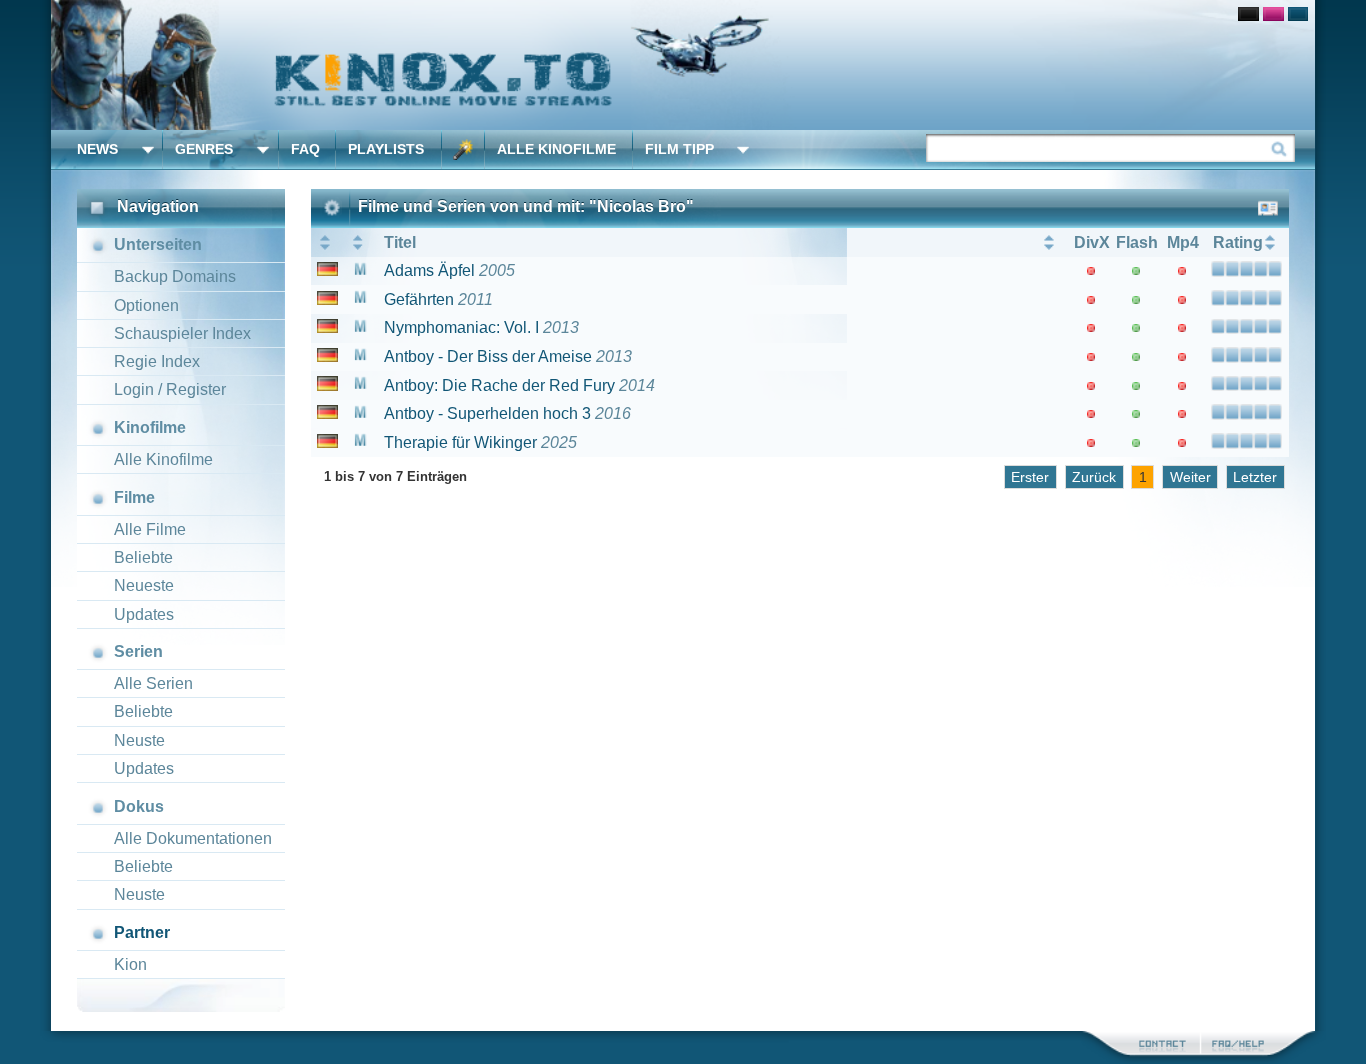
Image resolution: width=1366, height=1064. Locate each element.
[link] (683, 65)
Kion (130, 964)
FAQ (305, 149)
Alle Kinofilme (556, 149)
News (97, 149)
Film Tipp (679, 149)
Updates (144, 614)
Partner (142, 932)
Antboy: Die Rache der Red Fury (499, 385)
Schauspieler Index (182, 333)
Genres (204, 149)
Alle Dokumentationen (193, 838)
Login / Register (170, 389)
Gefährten (419, 299)
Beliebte (143, 557)
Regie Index (157, 361)
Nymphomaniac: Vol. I (461, 327)
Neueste (144, 585)
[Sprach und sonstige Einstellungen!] (463, 149)
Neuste (139, 740)
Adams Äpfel (429, 270)
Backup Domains (175, 276)
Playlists (386, 149)
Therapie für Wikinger (460, 442)
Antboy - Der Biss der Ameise (488, 356)
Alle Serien (153, 683)
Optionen (146, 305)
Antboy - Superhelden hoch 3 (487, 413)
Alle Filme (150, 529)
